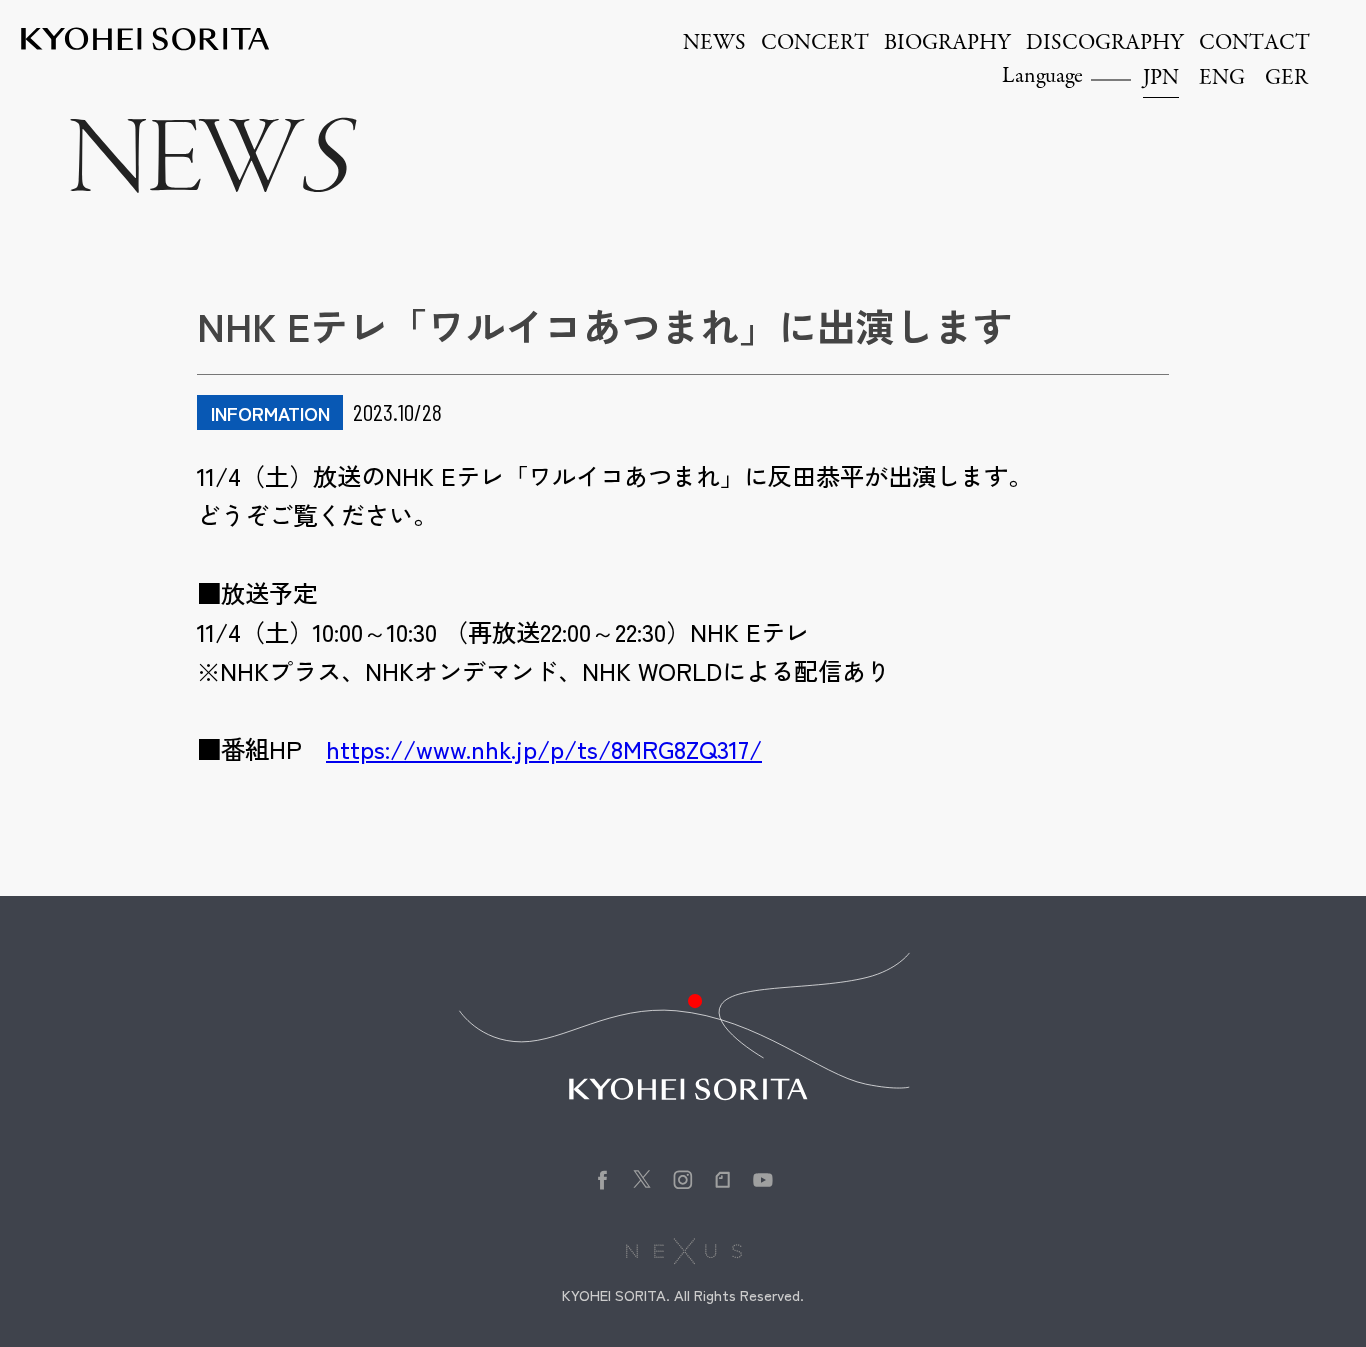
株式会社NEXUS (683, 1251)
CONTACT (1254, 44)
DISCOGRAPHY (1105, 44)
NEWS (714, 44)
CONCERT (815, 44)
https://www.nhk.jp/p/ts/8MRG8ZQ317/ (544, 748)
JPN (1161, 79)
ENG (1222, 79)
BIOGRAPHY (947, 44)
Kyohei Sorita (145, 39)
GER (1286, 79)
